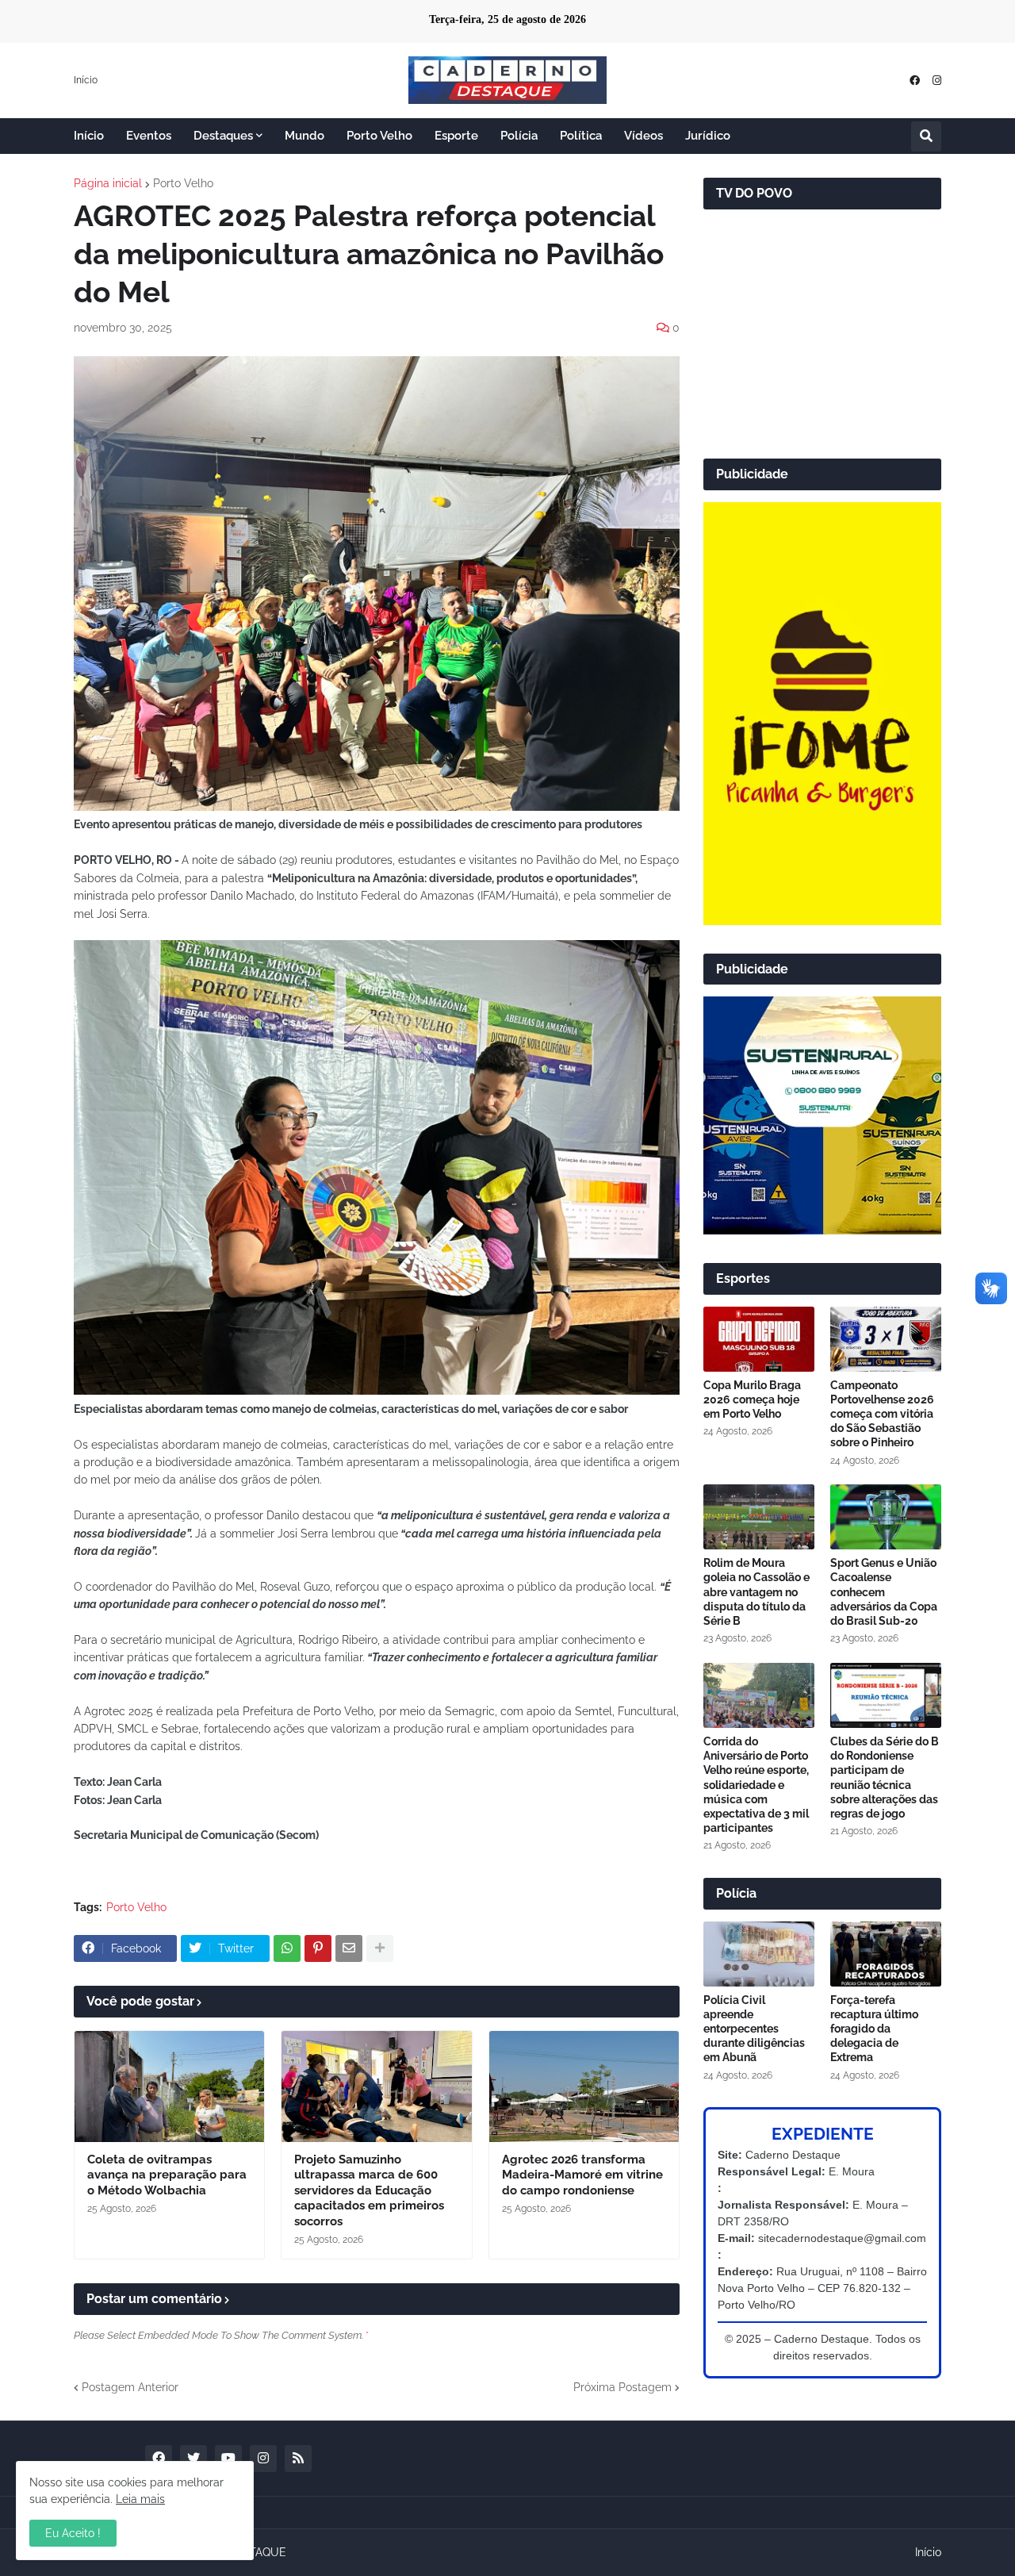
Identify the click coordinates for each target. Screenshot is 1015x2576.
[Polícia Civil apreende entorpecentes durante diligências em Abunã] (759, 1954)
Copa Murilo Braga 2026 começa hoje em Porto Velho (752, 1399)
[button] (926, 136)
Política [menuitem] (581, 136)
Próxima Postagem (622, 2387)
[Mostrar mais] (380, 1948)
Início (86, 80)
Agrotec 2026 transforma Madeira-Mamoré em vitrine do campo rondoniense (582, 2175)
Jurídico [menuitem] (708, 136)
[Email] (349, 1948)
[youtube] (228, 2459)
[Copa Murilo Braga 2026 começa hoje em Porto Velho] (759, 1339)
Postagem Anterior (130, 2387)
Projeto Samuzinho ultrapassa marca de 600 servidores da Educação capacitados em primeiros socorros (369, 2190)
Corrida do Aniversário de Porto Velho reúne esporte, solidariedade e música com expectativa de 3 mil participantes (756, 1785)
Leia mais (140, 2499)
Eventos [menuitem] (149, 136)
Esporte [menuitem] (456, 136)
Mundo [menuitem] (304, 136)
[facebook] (915, 81)
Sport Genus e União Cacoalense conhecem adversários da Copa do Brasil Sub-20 (884, 1592)
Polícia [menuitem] (519, 136)
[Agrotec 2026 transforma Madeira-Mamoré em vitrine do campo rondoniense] (584, 2087)
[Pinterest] (318, 1948)
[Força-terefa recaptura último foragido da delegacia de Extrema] (886, 1954)
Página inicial (108, 183)
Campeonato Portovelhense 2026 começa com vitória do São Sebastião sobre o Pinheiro (882, 1414)
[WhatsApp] (287, 1948)
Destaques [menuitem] (223, 136)
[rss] (298, 2459)
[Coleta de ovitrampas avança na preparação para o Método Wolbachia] (169, 2087)
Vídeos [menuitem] (643, 136)
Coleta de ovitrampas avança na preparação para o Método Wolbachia (167, 2175)
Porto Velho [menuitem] (379, 136)
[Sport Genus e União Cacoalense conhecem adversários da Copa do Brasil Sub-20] (886, 1517)
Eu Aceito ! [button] (73, 2533)
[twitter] (193, 2459)
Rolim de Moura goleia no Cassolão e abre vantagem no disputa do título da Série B (756, 1592)
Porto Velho (183, 183)
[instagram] (937, 81)
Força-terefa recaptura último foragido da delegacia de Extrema (874, 2029)
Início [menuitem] (89, 136)
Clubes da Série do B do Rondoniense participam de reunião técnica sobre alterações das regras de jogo (885, 1777)
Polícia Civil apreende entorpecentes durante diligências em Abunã (754, 2029)
